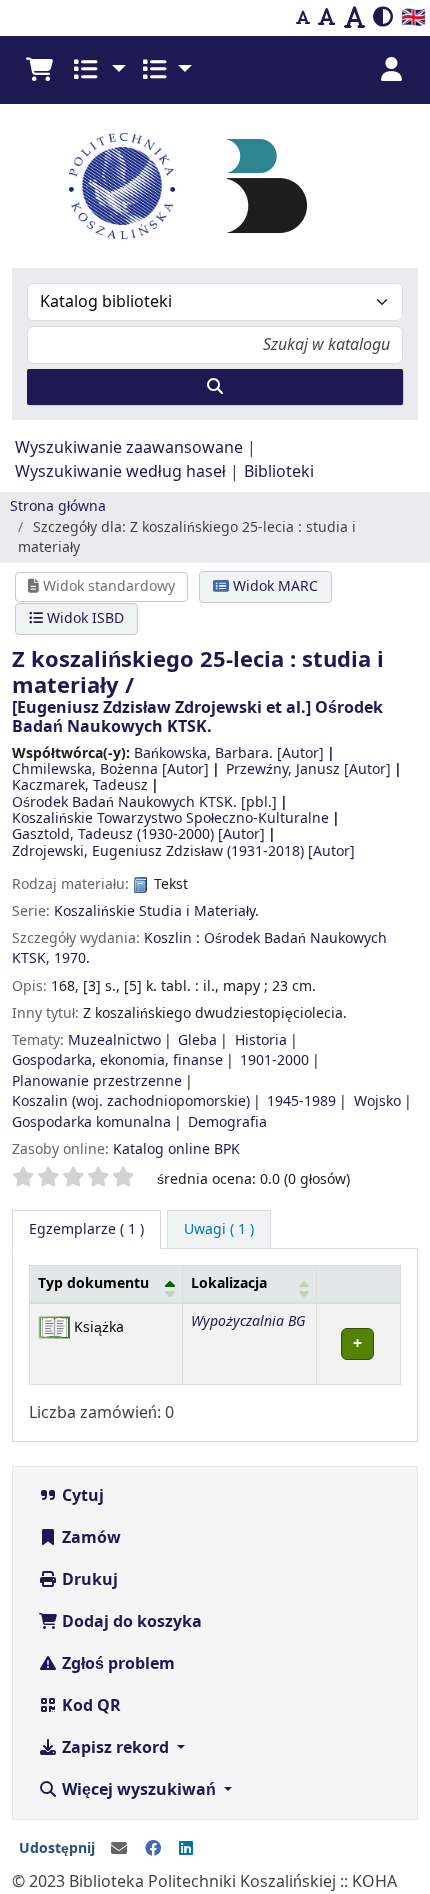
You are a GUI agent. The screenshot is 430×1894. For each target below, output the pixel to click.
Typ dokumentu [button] (93, 1283)
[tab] (219, 1230)
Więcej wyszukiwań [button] (139, 1790)
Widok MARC (273, 586)
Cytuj (81, 1496)
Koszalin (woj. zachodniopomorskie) (131, 1101)
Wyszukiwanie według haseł (120, 472)
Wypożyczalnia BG (248, 1321)
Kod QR (89, 1706)
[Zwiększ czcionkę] (354, 18)
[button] (39, 70)
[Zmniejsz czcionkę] (303, 18)
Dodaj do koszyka (130, 1622)
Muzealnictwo (114, 1040)
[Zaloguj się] (391, 70)
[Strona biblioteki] (267, 185)
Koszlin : (172, 938)
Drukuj (88, 1580)
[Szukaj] (215, 387)
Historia (261, 1040)
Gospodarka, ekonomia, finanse (117, 1060)
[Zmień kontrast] (383, 18)
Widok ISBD (83, 618)
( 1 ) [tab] (86, 1229)
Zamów (89, 1538)
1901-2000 (274, 1060)
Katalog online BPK (176, 1149)
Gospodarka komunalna (91, 1122)
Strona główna (58, 506)
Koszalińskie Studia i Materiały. (156, 911)
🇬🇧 (413, 17)
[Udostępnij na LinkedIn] (186, 1849)
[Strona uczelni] (122, 186)
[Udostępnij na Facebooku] (153, 1849)
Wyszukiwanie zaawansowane (129, 448)
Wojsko (377, 1101)
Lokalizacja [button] (229, 1283)
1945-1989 (301, 1101)
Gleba (197, 1040)
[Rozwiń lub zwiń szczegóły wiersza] (358, 1343)
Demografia (227, 1122)
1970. (72, 958)
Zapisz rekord (115, 1748)
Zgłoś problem (116, 1664)
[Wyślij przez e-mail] (119, 1849)
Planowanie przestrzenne (97, 1081)
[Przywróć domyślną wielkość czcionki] (327, 18)
